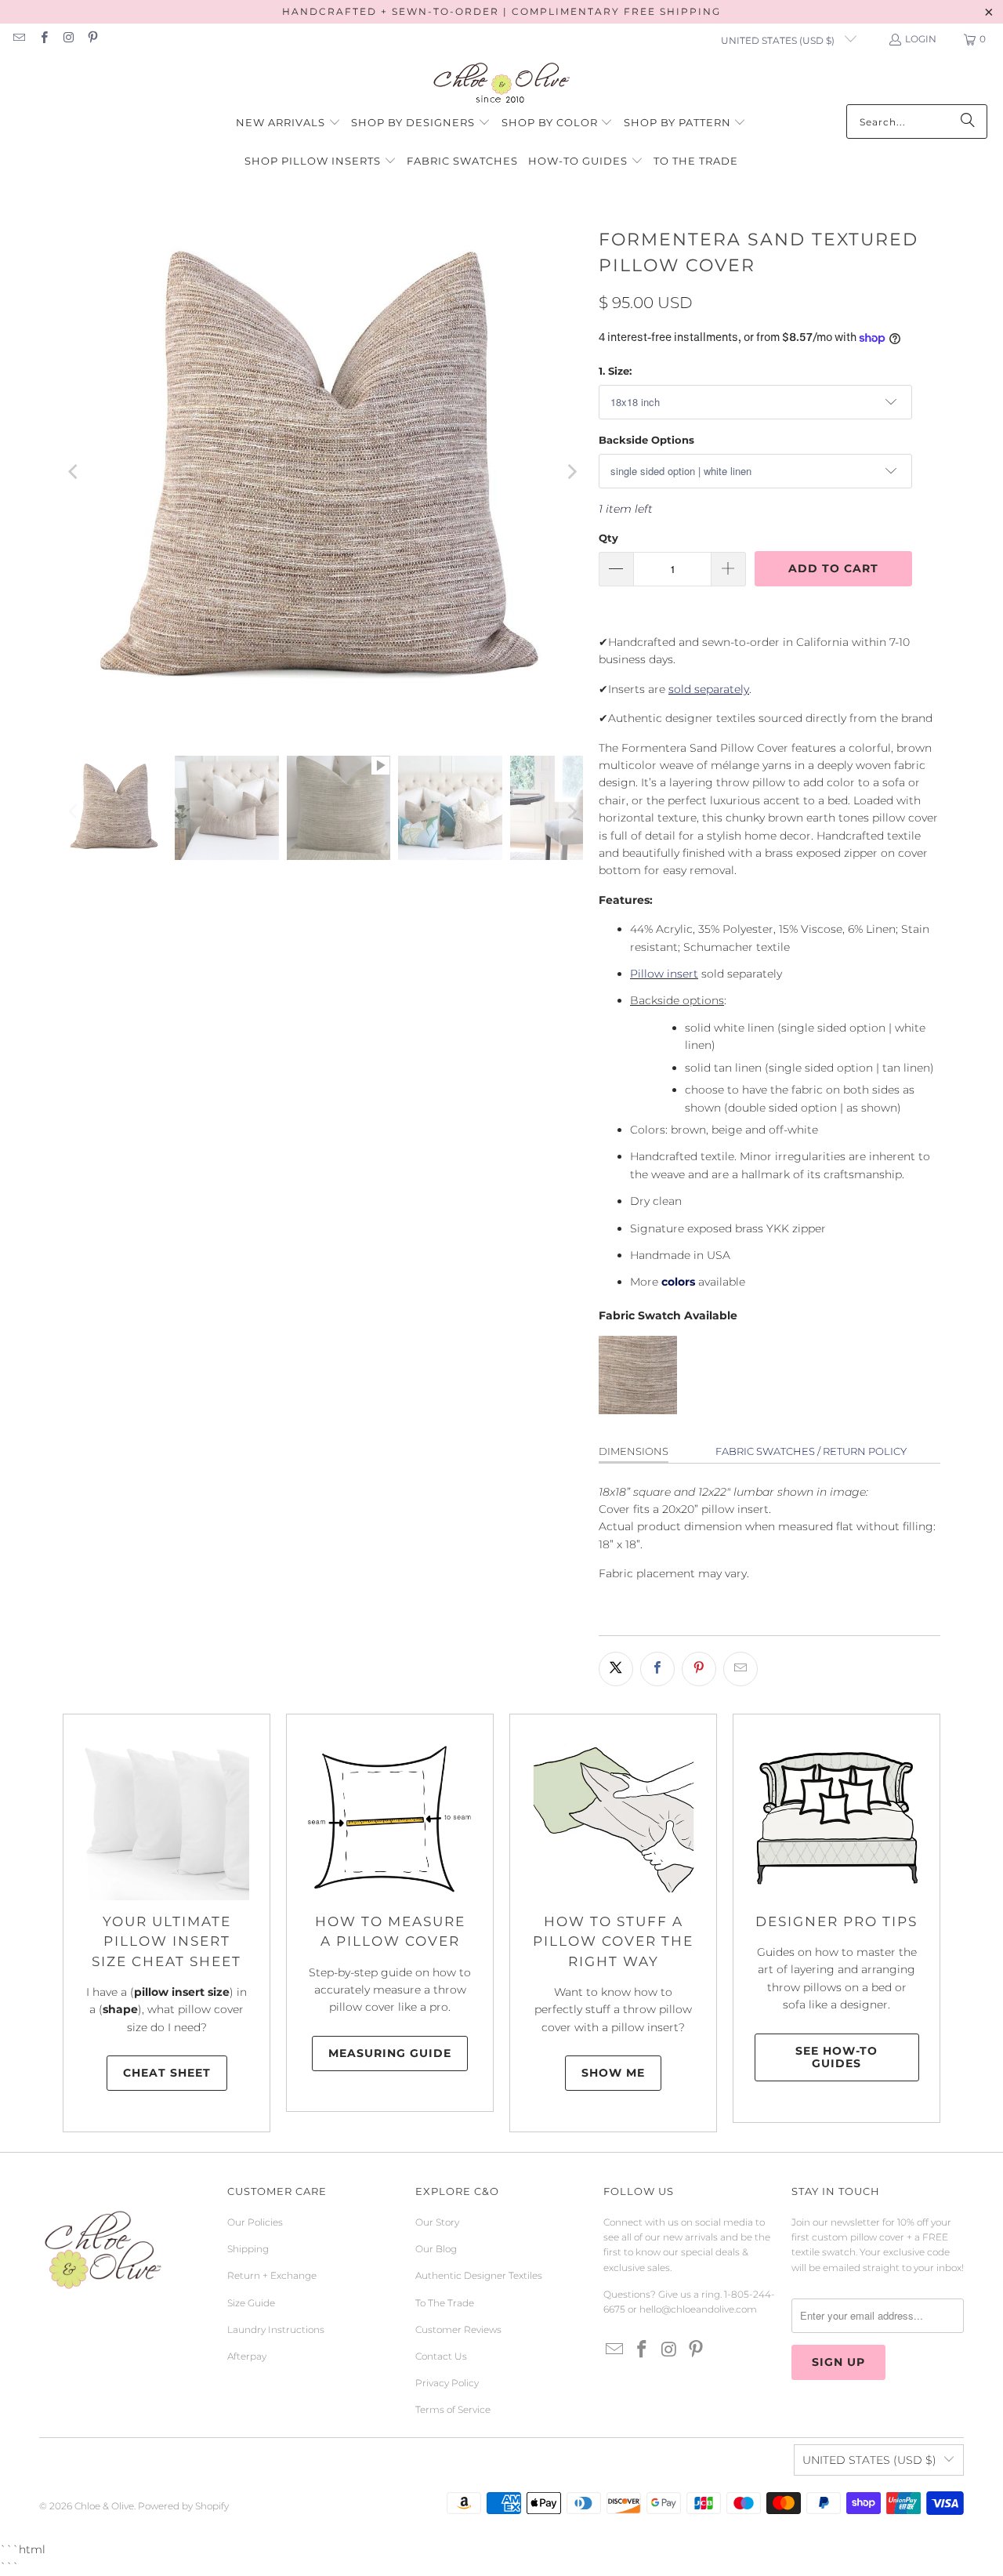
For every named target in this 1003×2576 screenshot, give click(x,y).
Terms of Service (453, 2409)
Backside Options (646, 440)
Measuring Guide (390, 2053)
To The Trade (445, 2303)
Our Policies (255, 2222)
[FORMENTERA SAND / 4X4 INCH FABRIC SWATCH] (638, 1410)
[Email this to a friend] (740, 1669)
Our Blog (436, 2249)
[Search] (968, 122)
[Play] (323, 472)
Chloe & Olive (104, 2506)
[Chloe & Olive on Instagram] (68, 39)
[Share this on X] (616, 1669)
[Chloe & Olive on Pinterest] (92, 39)
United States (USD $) (779, 40)
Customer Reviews (458, 2329)
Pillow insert (664, 974)
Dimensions (634, 1451)
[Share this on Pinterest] (699, 1669)
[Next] (571, 472)
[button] (288, 123)
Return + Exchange (272, 2275)
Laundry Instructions (276, 2329)
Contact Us (441, 2356)
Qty (608, 538)
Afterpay (247, 2356)
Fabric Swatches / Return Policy (811, 1451)
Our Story (437, 2222)
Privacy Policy (447, 2383)
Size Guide (251, 2303)
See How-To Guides (836, 2057)
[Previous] (74, 472)
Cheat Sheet (167, 2073)
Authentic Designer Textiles (479, 2275)
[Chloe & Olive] (502, 83)
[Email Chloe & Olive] (18, 39)
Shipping (248, 2249)
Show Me (613, 2073)
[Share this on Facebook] (657, 1669)
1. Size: (615, 371)
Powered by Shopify (183, 2506)
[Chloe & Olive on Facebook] (43, 39)
